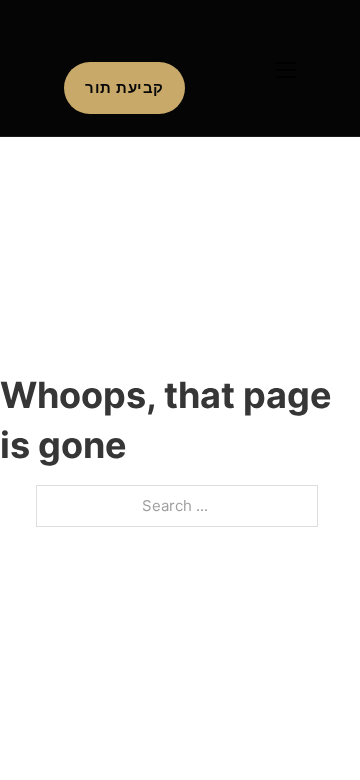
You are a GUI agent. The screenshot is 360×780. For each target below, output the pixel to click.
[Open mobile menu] (286, 70)
